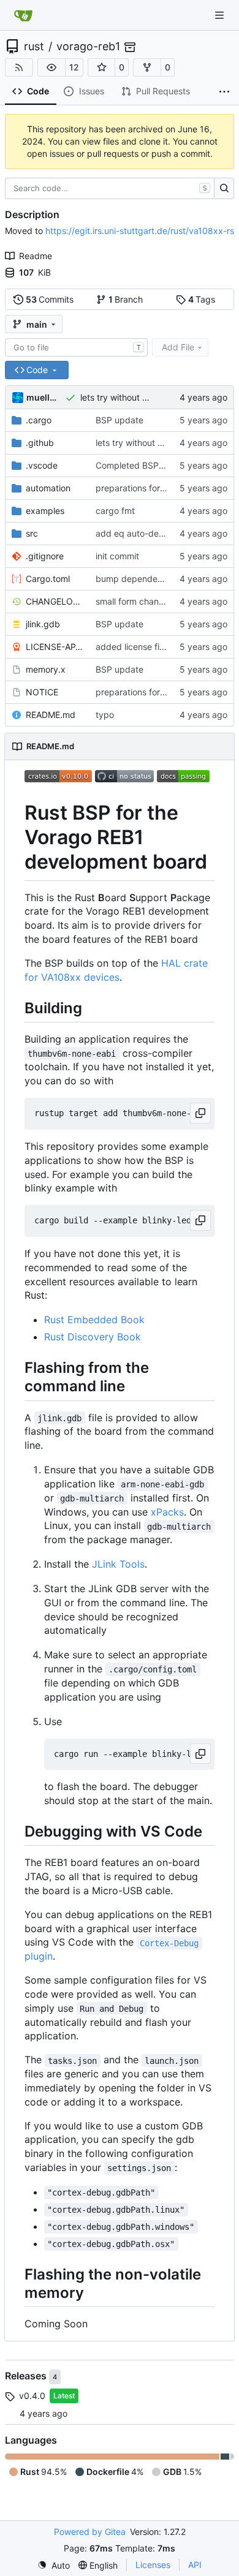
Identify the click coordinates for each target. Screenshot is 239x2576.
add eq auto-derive (135, 533)
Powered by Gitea (90, 2532)
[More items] (224, 92)
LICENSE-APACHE (55, 647)
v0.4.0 (32, 2396)
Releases (27, 2376)
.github (40, 443)
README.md (51, 715)
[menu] (54, 2565)
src (32, 533)
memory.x (46, 669)
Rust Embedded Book (94, 1320)
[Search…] (224, 189)
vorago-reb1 (88, 47)
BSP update (120, 420)
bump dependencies (137, 579)
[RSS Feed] (19, 67)
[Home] (23, 15)
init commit (117, 556)
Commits (50, 299)
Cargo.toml (48, 579)
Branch (126, 299)
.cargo (39, 420)
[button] (51, 67)
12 (74, 67)
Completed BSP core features (155, 465)
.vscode (42, 465)
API (195, 2565)
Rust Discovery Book (93, 1337)
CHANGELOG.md (55, 601)
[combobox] (76, 347)
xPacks (167, 1512)
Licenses (153, 2565)
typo (105, 715)
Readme (36, 256)
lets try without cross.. (124, 397)
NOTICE (42, 692)
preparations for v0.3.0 (142, 488)
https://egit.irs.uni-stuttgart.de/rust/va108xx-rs (140, 231)
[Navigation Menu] (221, 15)
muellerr (44, 397)
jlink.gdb (43, 624)
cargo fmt (115, 511)
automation (48, 488)
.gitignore (45, 556)
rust (34, 47)
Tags (202, 299)
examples (45, 511)
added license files (133, 647)
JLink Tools (118, 1564)
